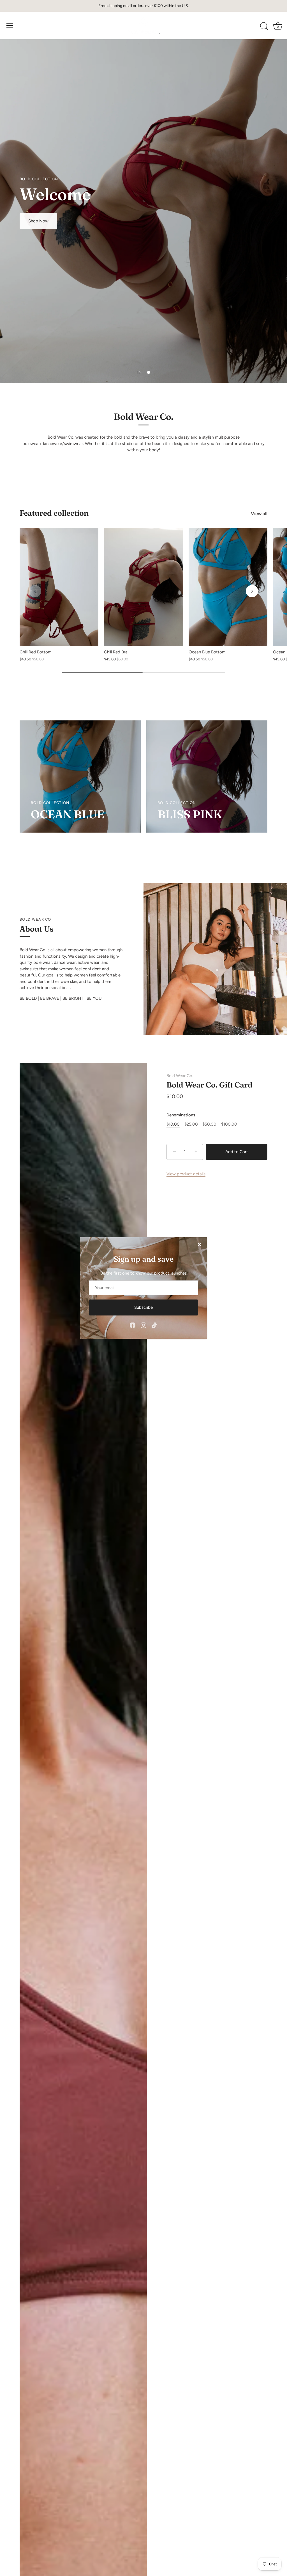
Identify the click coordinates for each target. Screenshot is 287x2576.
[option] (143, 192)
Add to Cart (237, 1152)
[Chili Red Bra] (143, 587)
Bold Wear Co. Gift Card (210, 1085)
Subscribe (143, 1307)
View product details (186, 1174)
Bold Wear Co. (180, 1076)
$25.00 (191, 1124)
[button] (139, 372)
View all (259, 513)
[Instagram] (143, 1325)
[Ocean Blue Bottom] (228, 587)
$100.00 (229, 1124)
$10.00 (173, 1124)
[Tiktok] (154, 1325)
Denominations (181, 1115)
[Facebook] (133, 1325)
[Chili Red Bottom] (59, 587)
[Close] (200, 1245)
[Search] (264, 26)
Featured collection (54, 513)
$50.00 (209, 1124)
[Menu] (10, 26)
